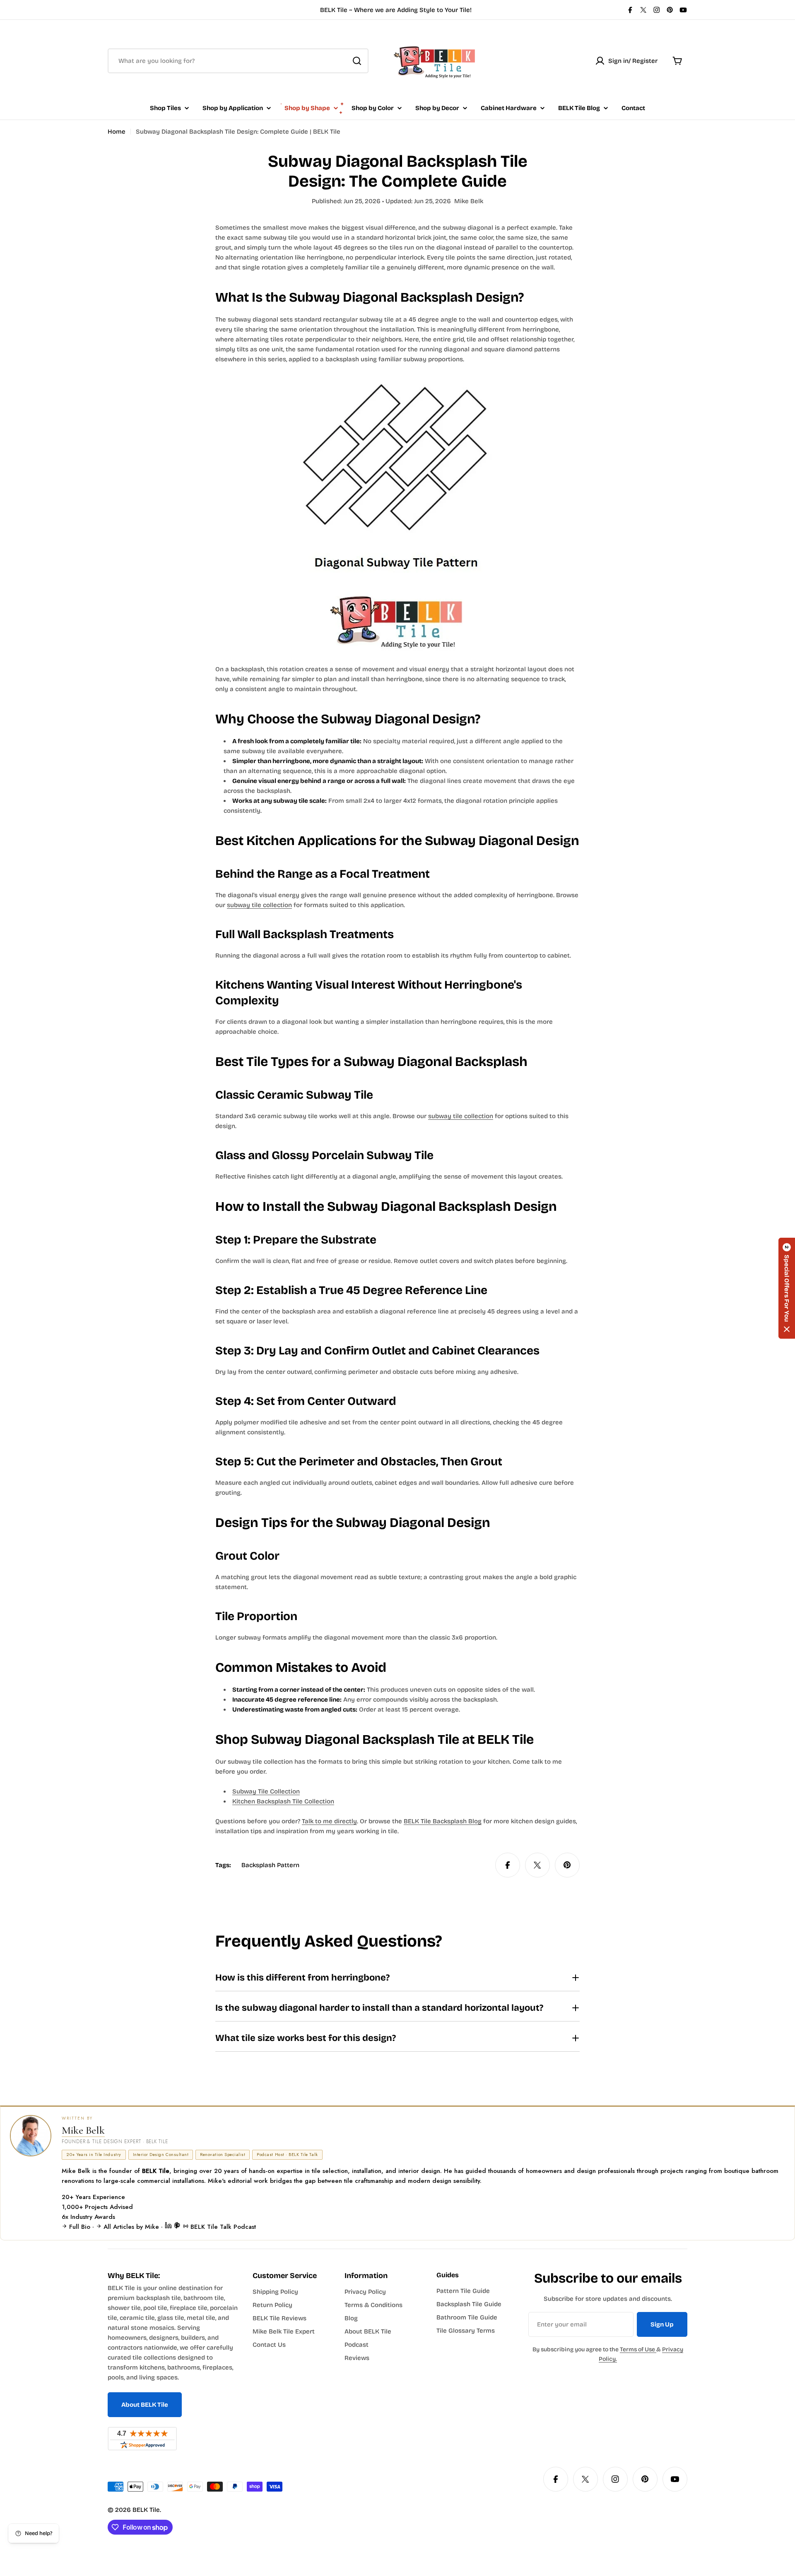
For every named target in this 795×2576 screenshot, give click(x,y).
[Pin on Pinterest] (567, 1865)
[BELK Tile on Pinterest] (178, 2227)
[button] (787, 1288)
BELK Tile (146, 2510)
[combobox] (238, 61)
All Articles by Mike (131, 2227)
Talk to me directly (329, 1821)
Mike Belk (83, 2130)
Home (117, 132)
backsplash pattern (270, 1865)
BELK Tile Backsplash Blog (443, 1821)
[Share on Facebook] (508, 1865)
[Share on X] (537, 1865)
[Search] (357, 61)
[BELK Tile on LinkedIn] (169, 2227)
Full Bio (80, 2227)
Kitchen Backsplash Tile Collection (283, 1801)
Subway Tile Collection (266, 1791)
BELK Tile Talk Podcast (222, 2227)
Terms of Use (638, 2349)
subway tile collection (259, 905)
